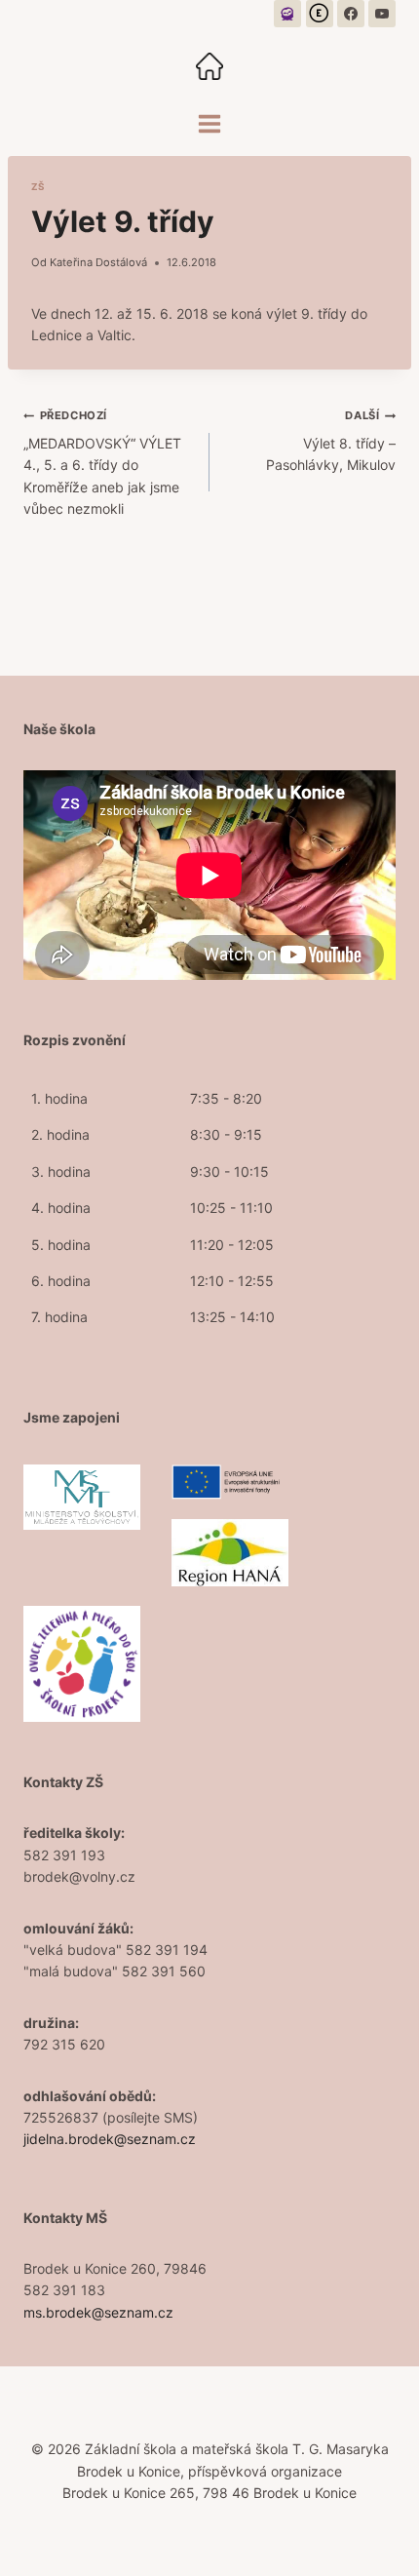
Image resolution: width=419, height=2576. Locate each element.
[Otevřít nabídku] (210, 123)
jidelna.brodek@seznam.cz (110, 2139)
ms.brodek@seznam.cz (98, 2312)
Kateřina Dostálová (98, 262)
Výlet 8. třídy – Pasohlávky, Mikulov (331, 441)
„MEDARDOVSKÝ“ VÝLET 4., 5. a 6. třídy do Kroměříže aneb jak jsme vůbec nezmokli (102, 463)
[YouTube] (382, 14)
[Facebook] (351, 14)
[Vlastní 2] (320, 14)
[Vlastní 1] (287, 14)
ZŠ (38, 187)
